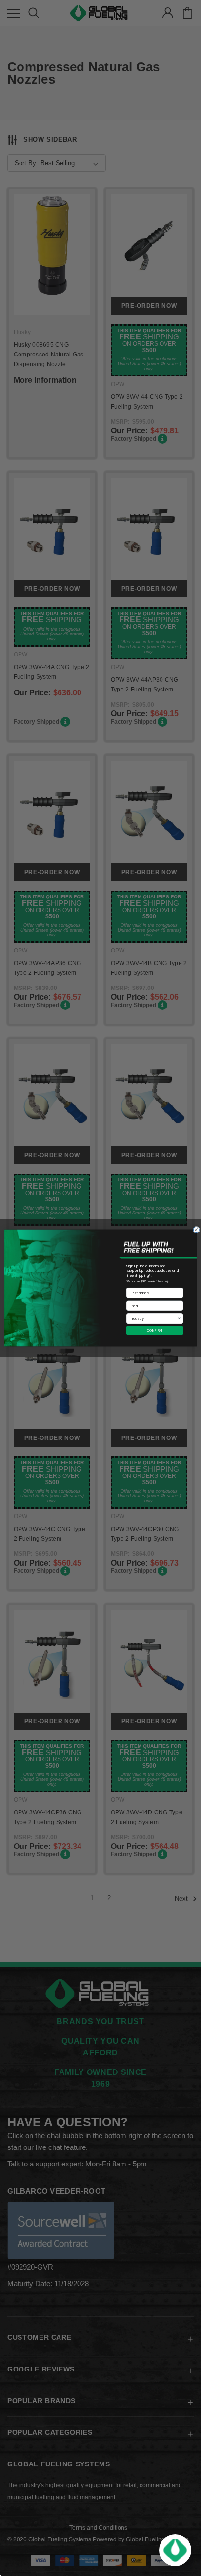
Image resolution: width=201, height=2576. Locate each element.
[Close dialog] (196, 1230)
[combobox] (153, 1318)
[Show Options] (179, 1318)
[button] (175, 2550)
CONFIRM (155, 1330)
